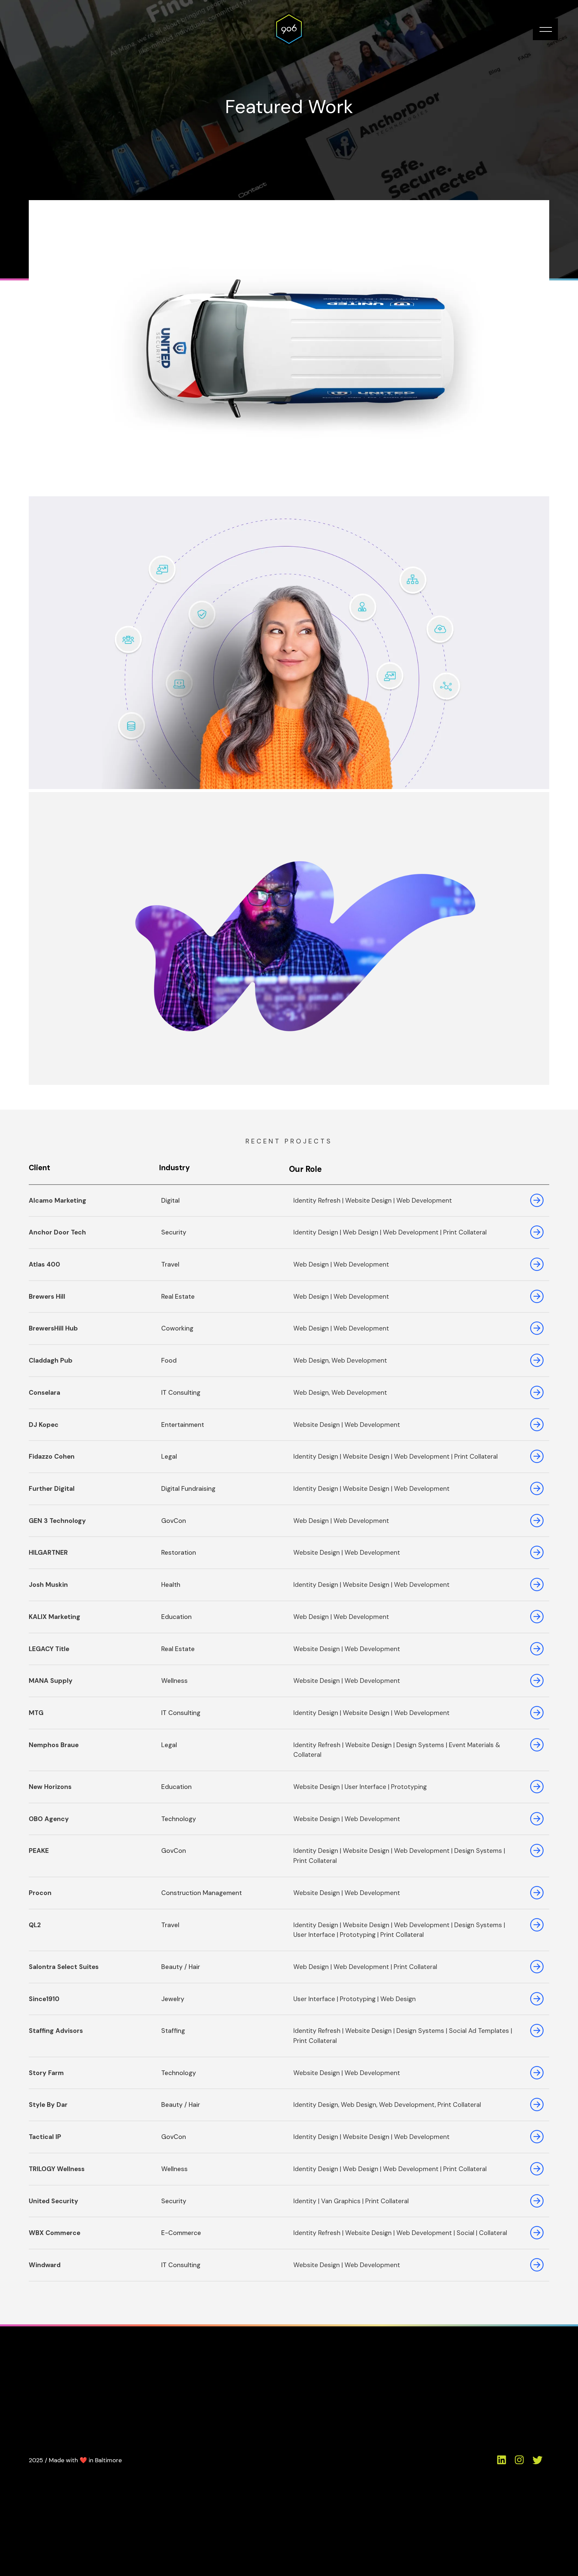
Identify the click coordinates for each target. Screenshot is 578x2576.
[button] (545, 29)
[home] (289, 29)
